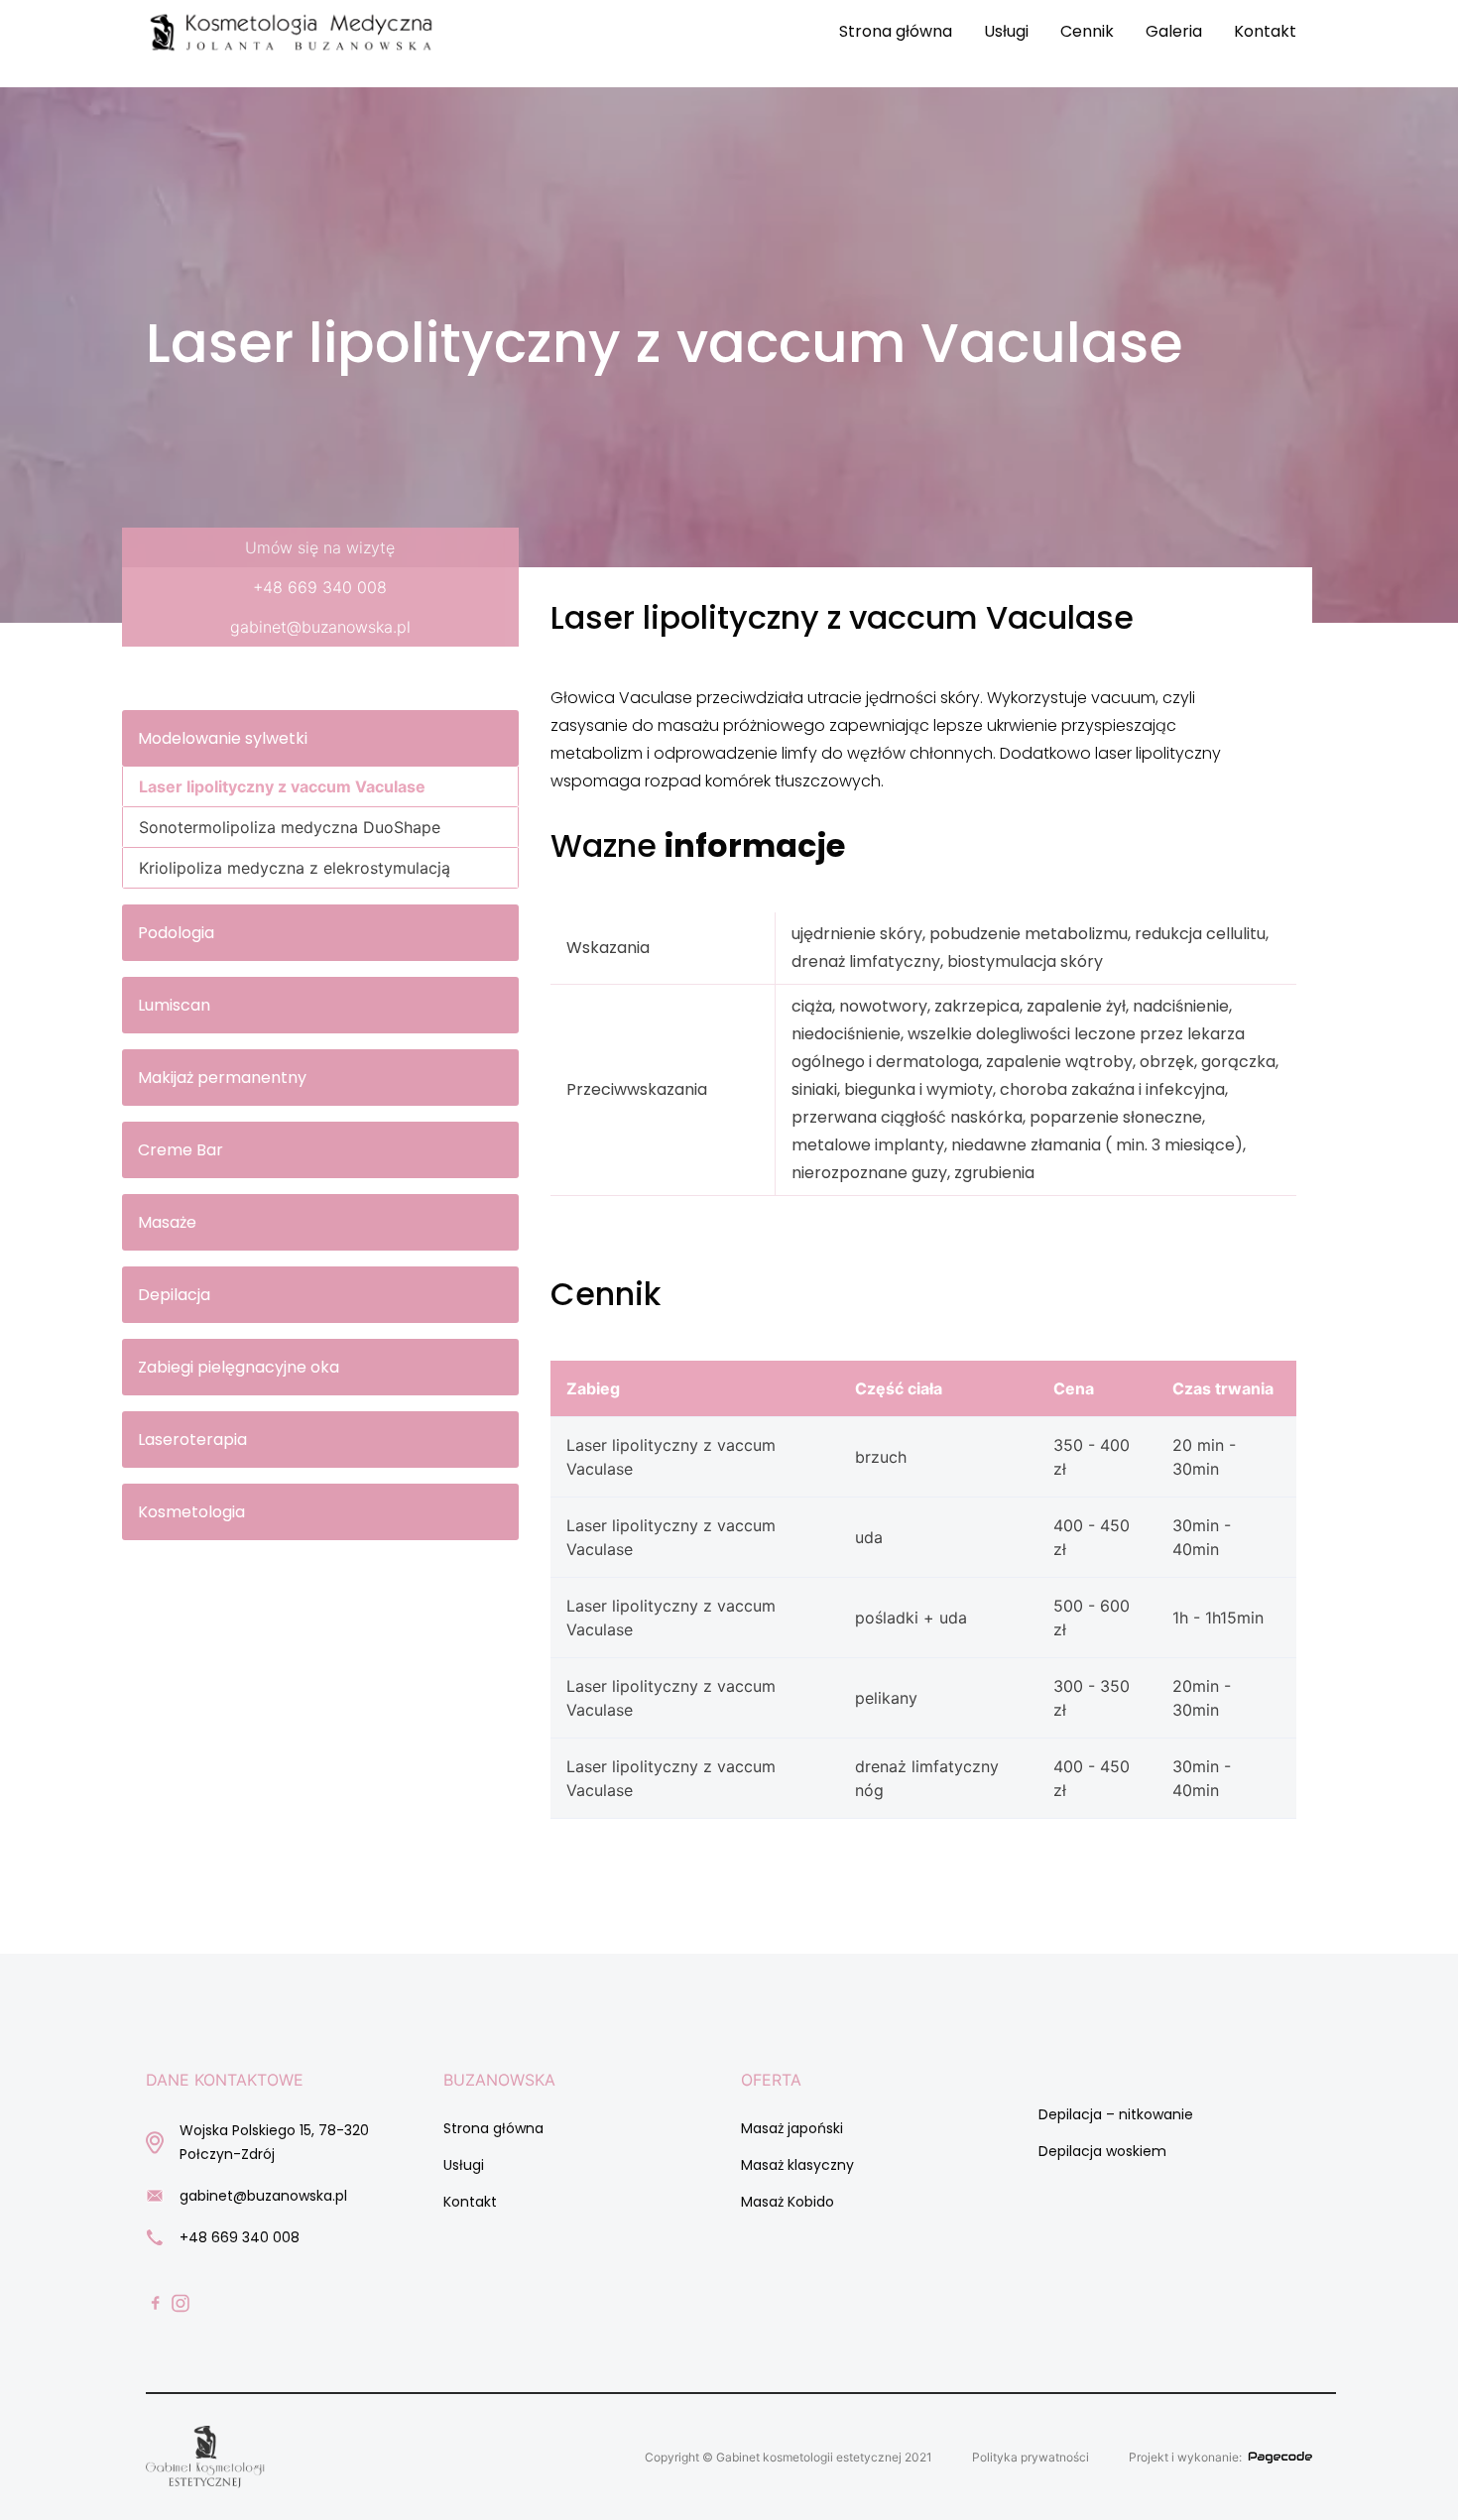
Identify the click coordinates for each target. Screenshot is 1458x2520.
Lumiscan (174, 1005)
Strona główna (896, 31)
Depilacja (174, 1295)
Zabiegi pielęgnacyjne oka (239, 1367)
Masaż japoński (792, 2128)
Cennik (1087, 31)
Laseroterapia (192, 1440)
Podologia (176, 933)
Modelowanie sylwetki (223, 738)
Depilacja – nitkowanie (1116, 2114)
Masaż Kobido (788, 2202)
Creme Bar (181, 1150)
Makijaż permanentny (222, 1078)
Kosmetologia (191, 1512)
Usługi (1006, 31)
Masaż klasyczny (797, 2165)
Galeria (1174, 31)
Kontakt (1265, 31)
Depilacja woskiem (1102, 2151)
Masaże (167, 1222)
